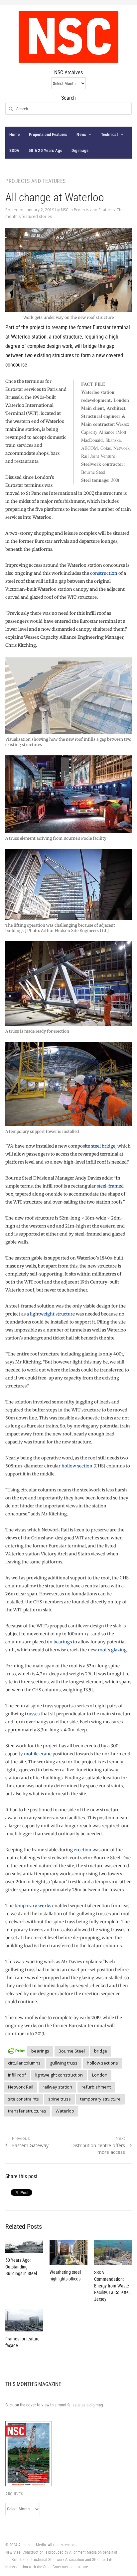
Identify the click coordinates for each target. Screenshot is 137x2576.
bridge (101, 2051)
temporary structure (100, 2099)
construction (104, 573)
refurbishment (96, 2087)
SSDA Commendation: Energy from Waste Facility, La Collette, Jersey (112, 2286)
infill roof (17, 2075)
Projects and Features (48, 134)
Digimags (80, 150)
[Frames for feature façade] (24, 2320)
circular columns (24, 2063)
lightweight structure (52, 1314)
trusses (32, 1714)
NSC (65, 210)
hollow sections (102, 2063)
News (81, 134)
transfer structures (27, 2111)
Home (14, 134)
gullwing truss (64, 2063)
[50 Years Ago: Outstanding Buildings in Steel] (24, 2246)
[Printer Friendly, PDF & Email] (16, 2050)
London (100, 2075)
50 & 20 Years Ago (45, 150)
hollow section (77, 1466)
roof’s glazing (112, 1650)
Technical (109, 134)
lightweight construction (59, 2075)
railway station (57, 2087)
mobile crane (38, 1754)
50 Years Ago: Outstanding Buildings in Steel (21, 2267)
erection (83, 1850)
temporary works (33, 1906)
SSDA (14, 150)
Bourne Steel (72, 2051)
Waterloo (65, 2111)
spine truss (60, 2099)
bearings (63, 1642)
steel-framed (110, 1186)
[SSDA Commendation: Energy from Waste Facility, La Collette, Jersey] (113, 2252)
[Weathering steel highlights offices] (68, 2252)
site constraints (23, 2099)
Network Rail (21, 2087)
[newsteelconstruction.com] (68, 37)
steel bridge (103, 1146)
